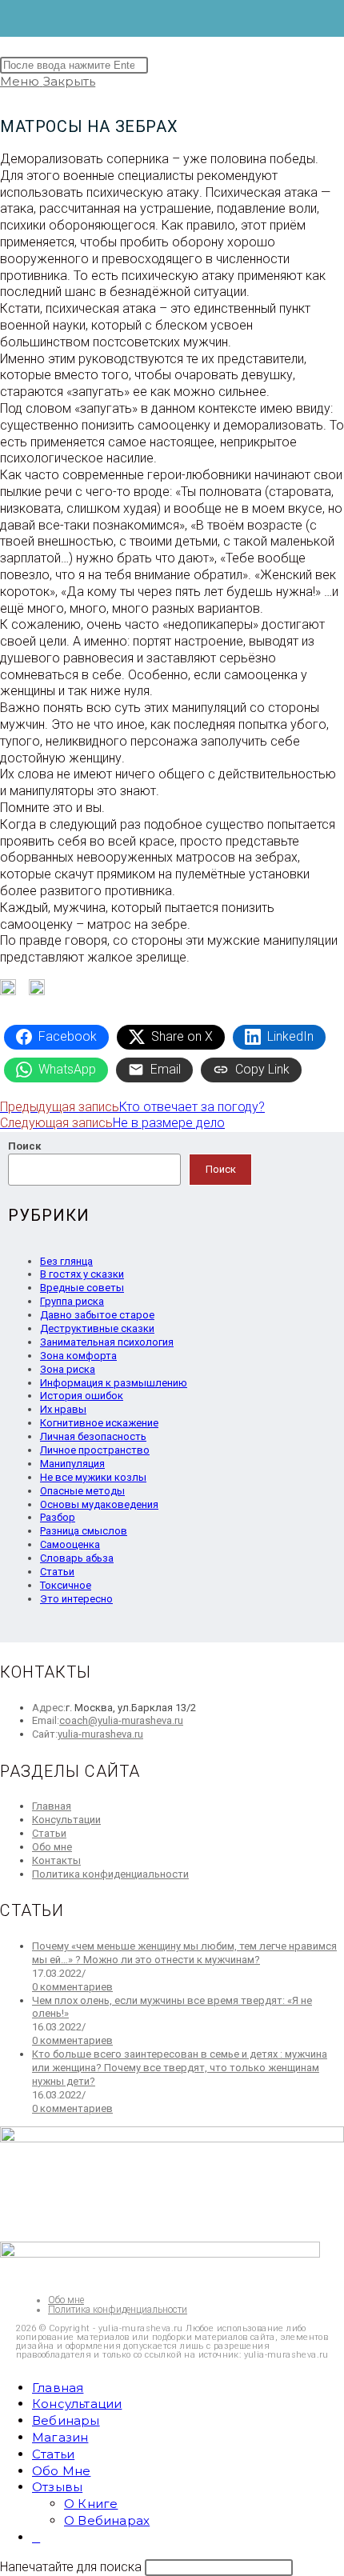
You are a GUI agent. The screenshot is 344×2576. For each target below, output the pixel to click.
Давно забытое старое (97, 1315)
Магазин (60, 2437)
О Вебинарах (107, 2520)
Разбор (58, 1517)
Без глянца (66, 1261)
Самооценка (70, 1544)
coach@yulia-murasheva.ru (121, 1720)
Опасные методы (82, 1491)
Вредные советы (82, 1288)
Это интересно (76, 1599)
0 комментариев (72, 1987)
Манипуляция (72, 1464)
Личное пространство (95, 1450)
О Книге (91, 2504)
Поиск (24, 1146)
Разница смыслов (84, 1531)
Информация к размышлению (114, 1383)
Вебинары (66, 2420)
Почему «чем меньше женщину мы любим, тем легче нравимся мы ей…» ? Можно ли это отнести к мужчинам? (184, 1953)
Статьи (57, 1572)
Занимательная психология (107, 1342)
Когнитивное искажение (99, 1423)
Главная (52, 1806)
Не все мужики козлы (93, 1477)
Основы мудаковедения (99, 1504)
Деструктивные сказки (97, 1328)
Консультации (66, 1820)
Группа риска (72, 1301)
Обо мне (52, 1847)
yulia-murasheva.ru (100, 1734)
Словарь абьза (77, 1558)
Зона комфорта (78, 1356)
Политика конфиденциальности (110, 1874)
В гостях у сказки (82, 1274)
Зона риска (68, 1369)
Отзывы (57, 2487)
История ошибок (82, 1396)
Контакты (56, 1860)
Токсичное (66, 1585)
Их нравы (63, 1409)
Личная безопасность (93, 1436)
